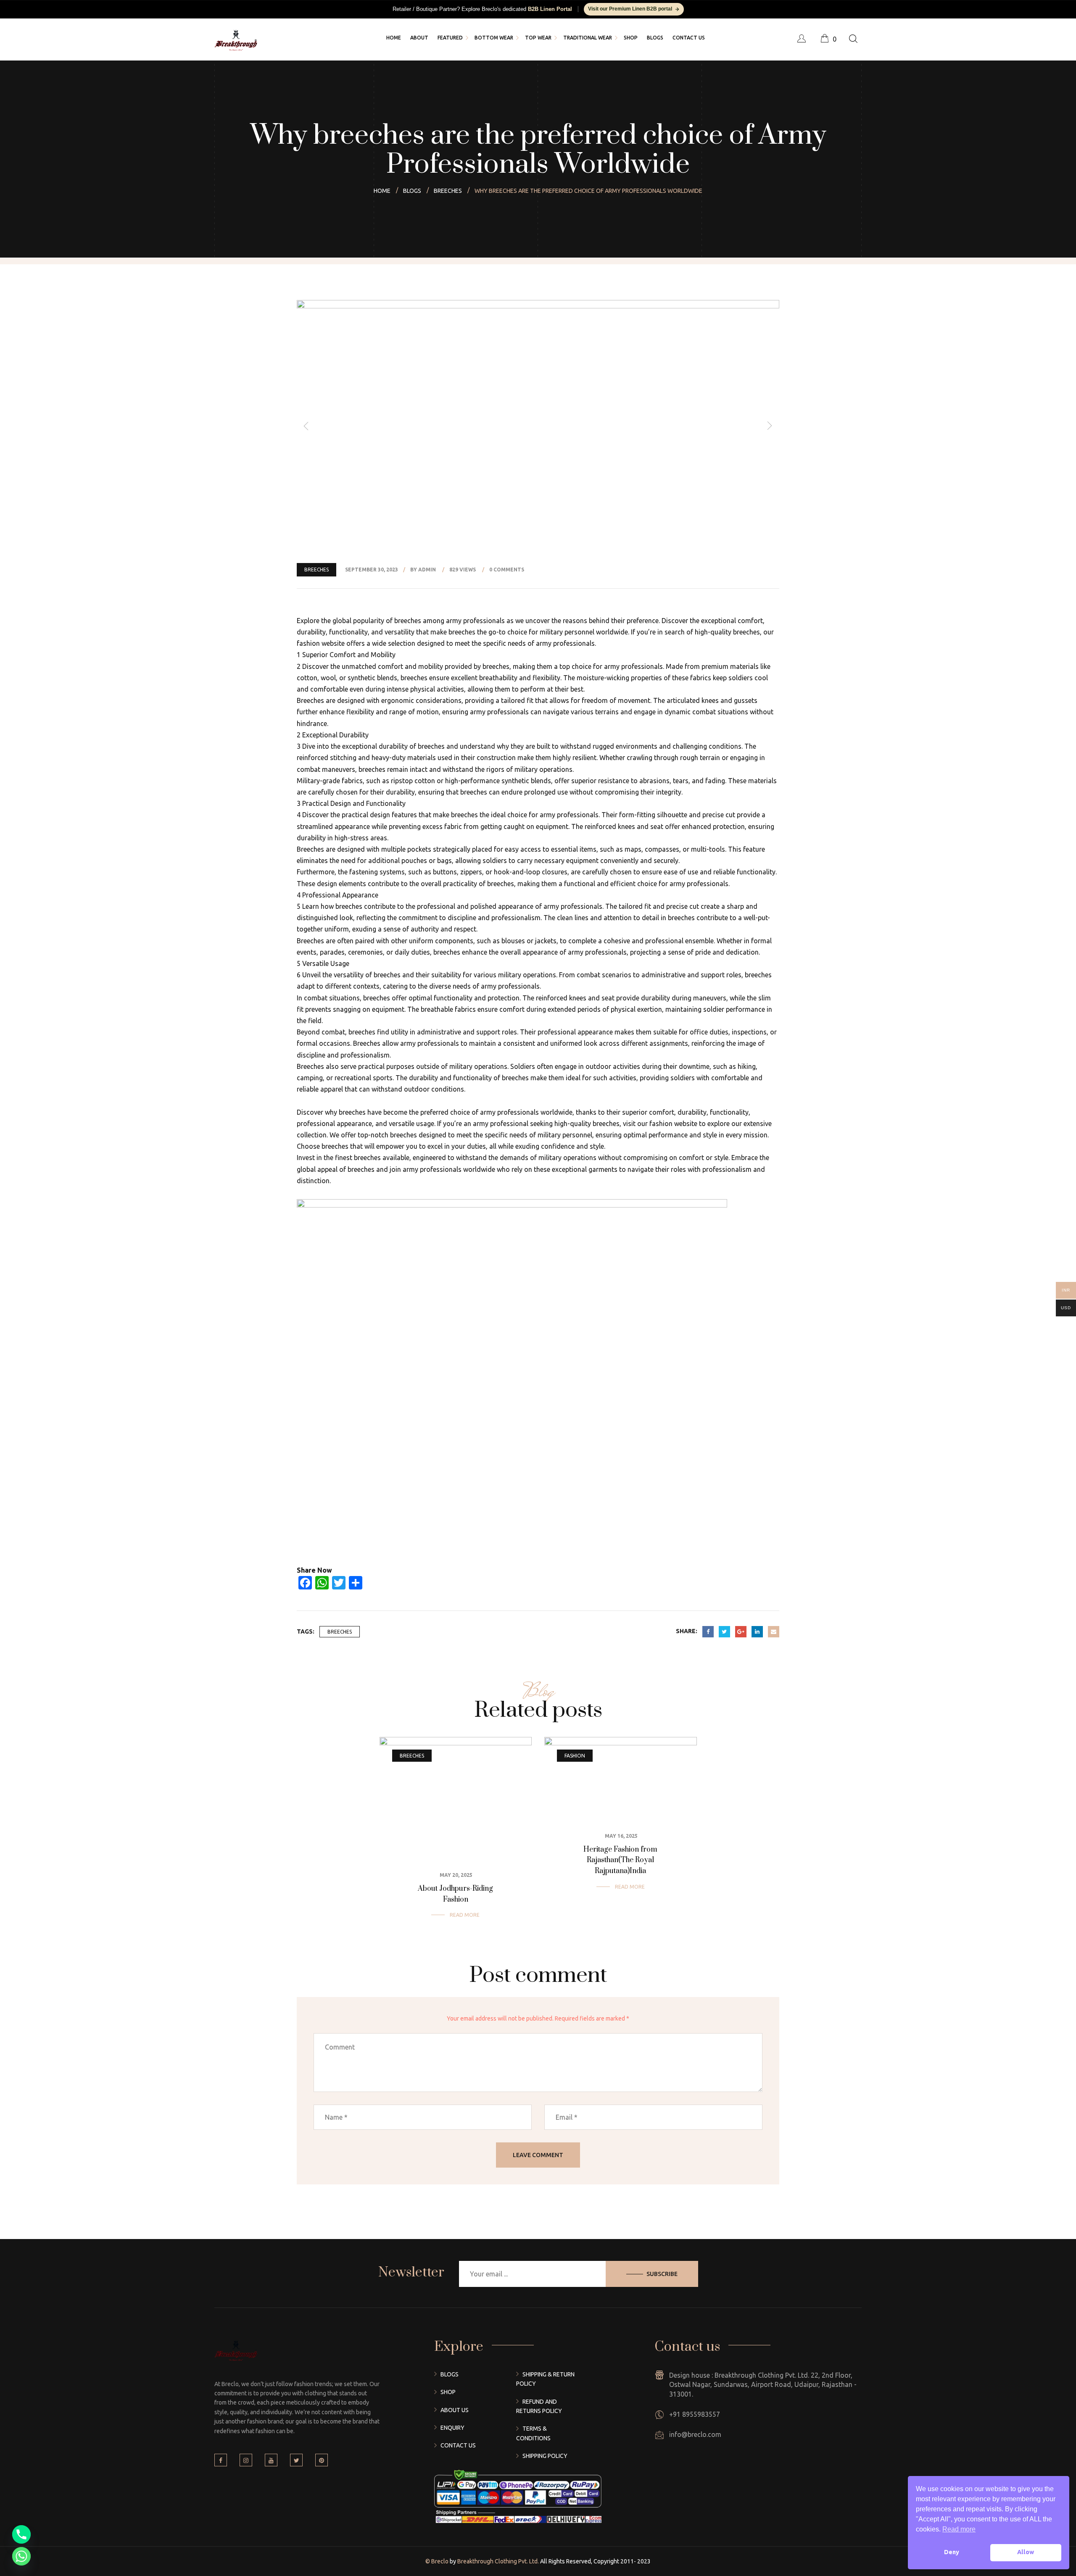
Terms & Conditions (533, 2433)
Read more (465, 1915)
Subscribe (662, 2274)
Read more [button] (959, 2529)
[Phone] (21, 2534)
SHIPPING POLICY (545, 2456)
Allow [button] (1026, 2552)
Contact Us (458, 2445)
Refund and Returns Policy (539, 2406)
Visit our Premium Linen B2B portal (630, 9)
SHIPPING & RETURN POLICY (545, 2379)
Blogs (450, 2374)
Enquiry (452, 2428)
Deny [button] (952, 2552)
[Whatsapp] (21, 2556)
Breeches (316, 570)
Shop (448, 2392)
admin (427, 570)
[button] (306, 426)
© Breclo (438, 2561)
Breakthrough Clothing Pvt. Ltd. (497, 2561)
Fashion (575, 1756)
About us (455, 2410)
